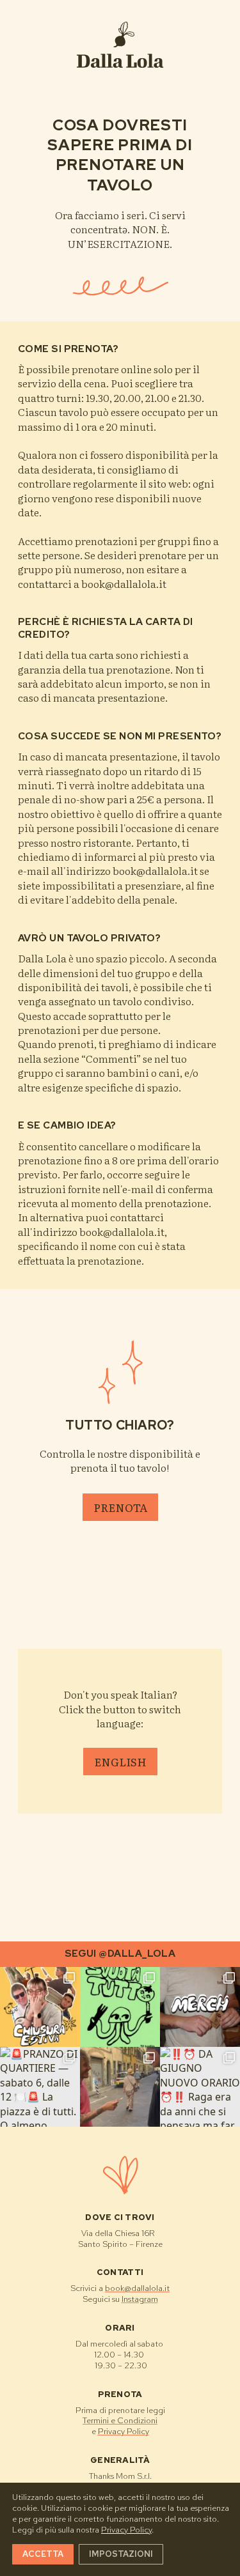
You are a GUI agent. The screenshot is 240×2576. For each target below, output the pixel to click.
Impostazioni (121, 2553)
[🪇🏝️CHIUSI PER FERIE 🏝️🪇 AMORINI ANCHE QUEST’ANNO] (40, 2007)
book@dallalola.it (137, 2288)
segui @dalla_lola (120, 1954)
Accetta (43, 2553)
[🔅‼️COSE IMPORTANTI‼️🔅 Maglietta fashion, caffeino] (200, 2007)
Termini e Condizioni (120, 2420)
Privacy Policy (124, 2431)
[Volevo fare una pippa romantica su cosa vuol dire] (120, 2087)
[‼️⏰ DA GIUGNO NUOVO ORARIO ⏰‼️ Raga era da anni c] (200, 2087)
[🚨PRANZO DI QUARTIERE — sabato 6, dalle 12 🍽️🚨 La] (40, 2087)
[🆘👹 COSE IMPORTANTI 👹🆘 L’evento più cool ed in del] (120, 2007)
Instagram (140, 2299)
